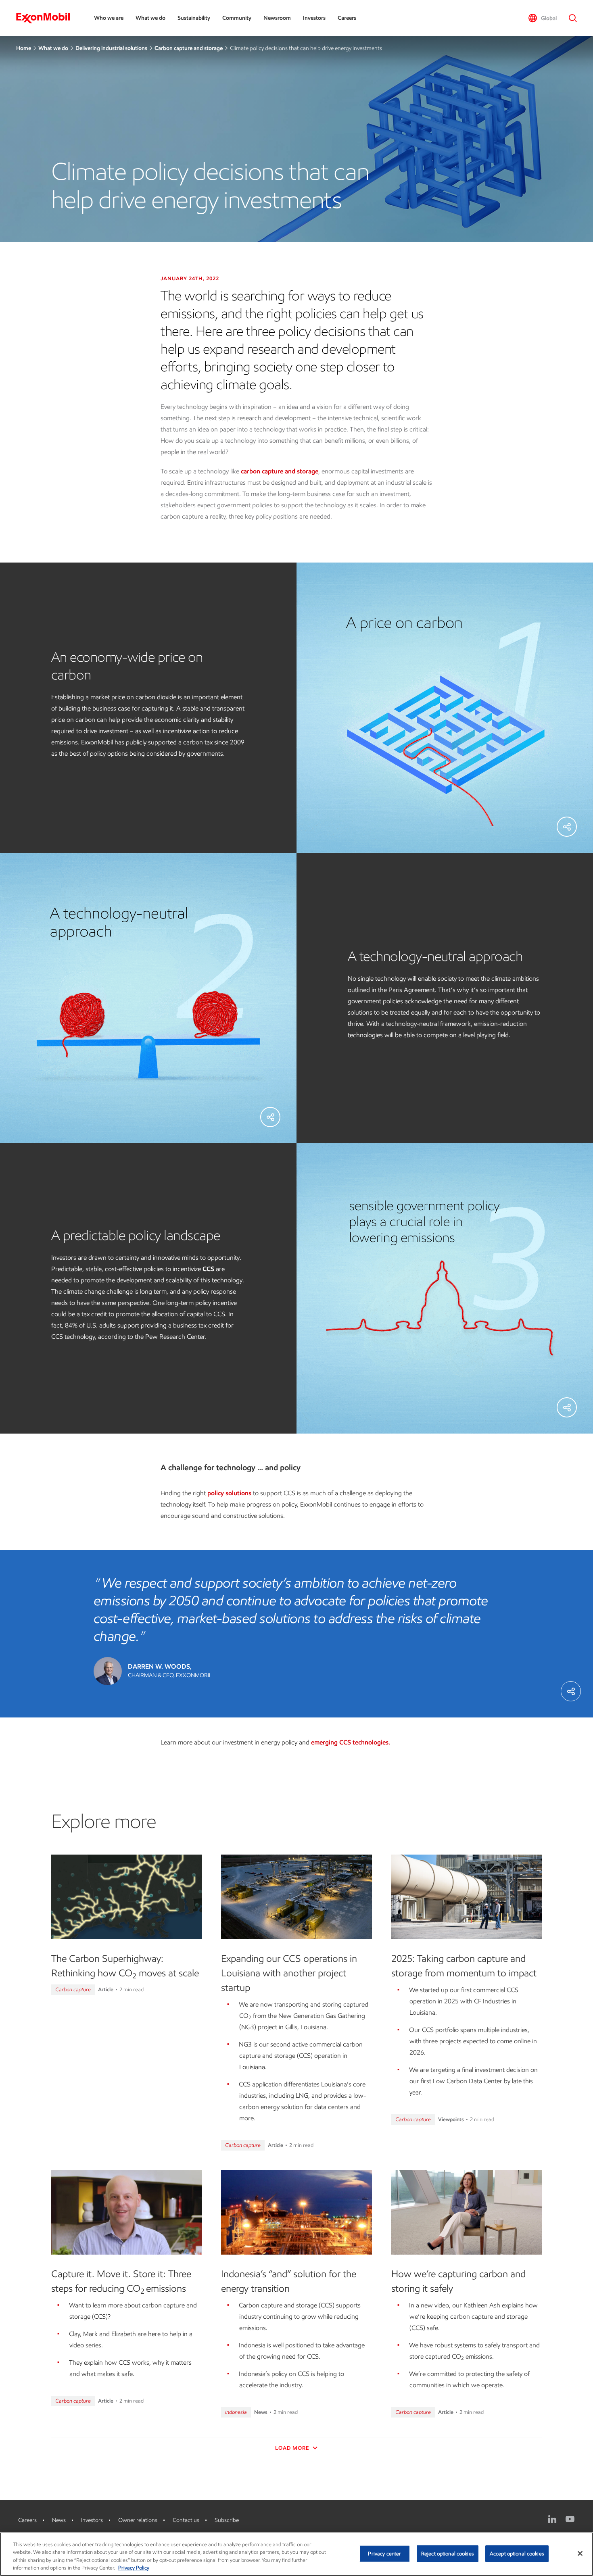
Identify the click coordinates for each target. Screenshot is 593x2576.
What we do (150, 18)
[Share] (567, 827)
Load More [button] (293, 2448)
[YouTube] (570, 2519)
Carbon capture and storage (189, 48)
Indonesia (236, 2412)
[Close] (580, 2553)
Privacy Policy (134, 2568)
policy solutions (229, 1493)
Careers (347, 18)
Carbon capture (73, 1989)
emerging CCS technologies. (351, 1742)
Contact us (186, 2520)
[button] (542, 18)
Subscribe (227, 2520)
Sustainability (194, 18)
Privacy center (384, 2554)
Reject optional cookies (448, 2554)
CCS (208, 1269)
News (59, 2520)
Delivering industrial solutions (111, 48)
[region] (296, 2554)
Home (24, 48)
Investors (314, 18)
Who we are (109, 18)
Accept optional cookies (517, 2554)
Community (237, 18)
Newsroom (277, 18)
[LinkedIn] (552, 2519)
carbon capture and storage (280, 471)
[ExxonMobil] (47, 18)
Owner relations (138, 2520)
